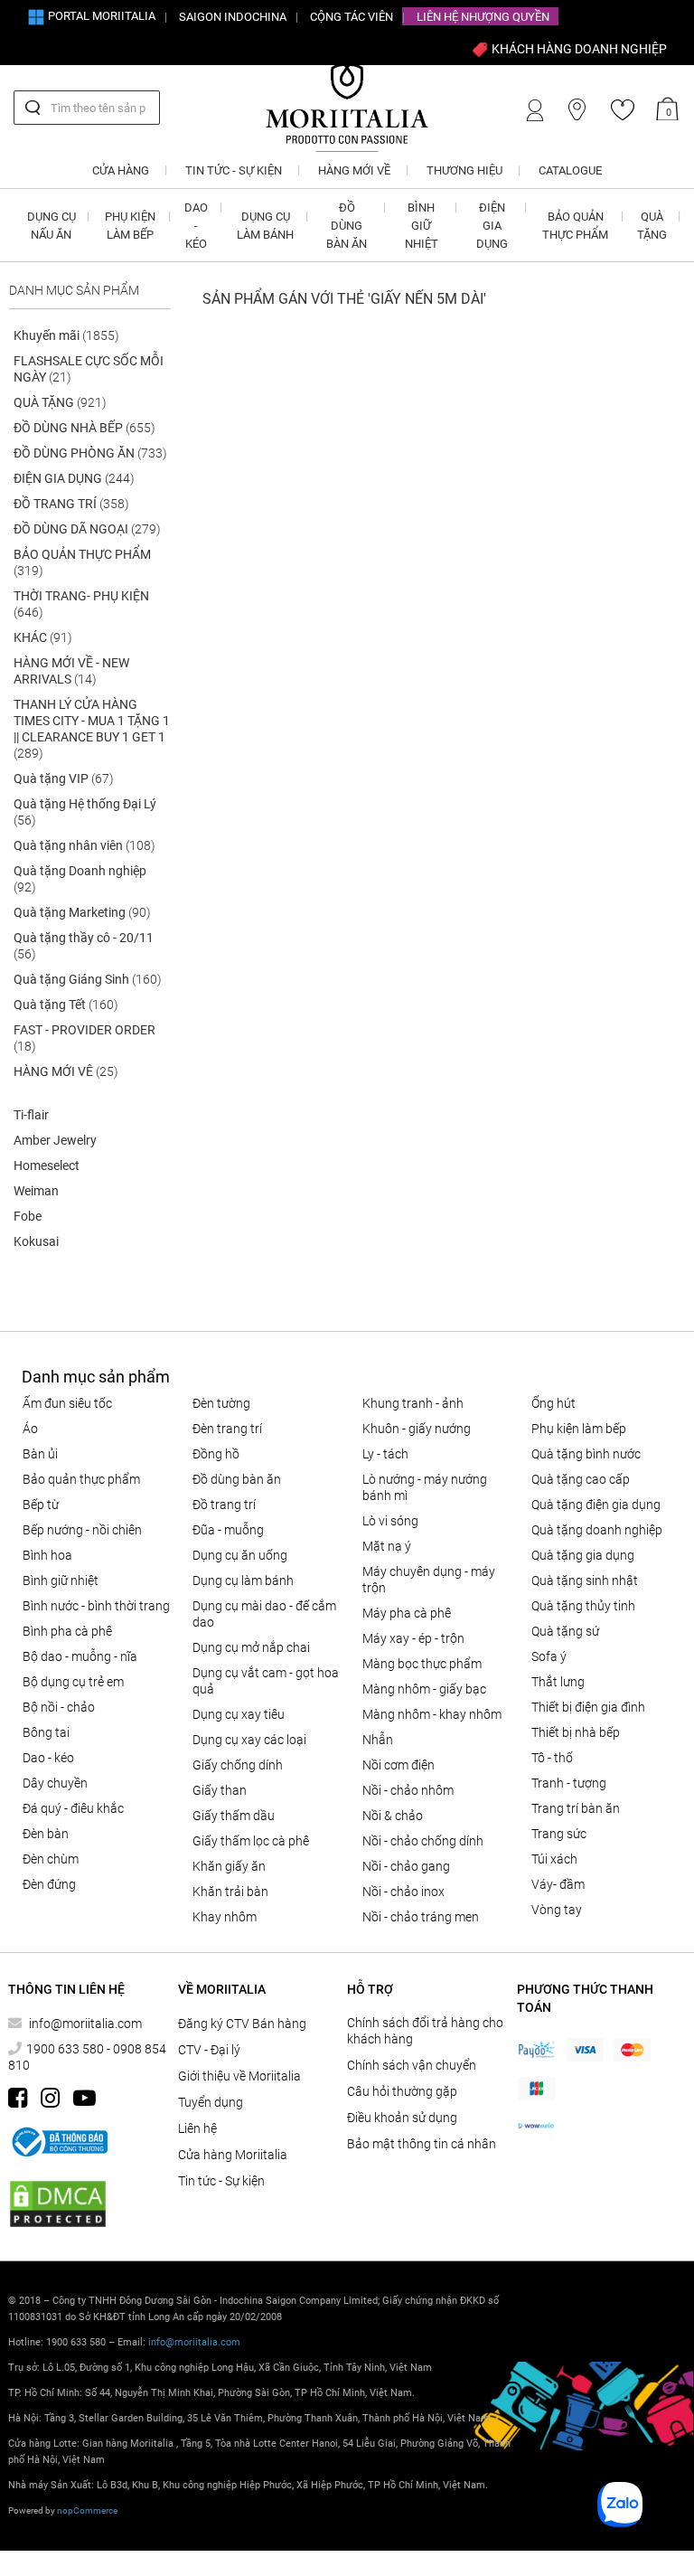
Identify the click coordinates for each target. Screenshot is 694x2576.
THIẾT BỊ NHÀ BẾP (576, 1732)
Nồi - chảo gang (406, 1866)
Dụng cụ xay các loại (249, 1740)
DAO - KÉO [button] (196, 226)
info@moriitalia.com (85, 2024)
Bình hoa (47, 1555)
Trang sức (559, 1834)
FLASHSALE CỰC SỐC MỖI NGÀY (89, 369)
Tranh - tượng (569, 1783)
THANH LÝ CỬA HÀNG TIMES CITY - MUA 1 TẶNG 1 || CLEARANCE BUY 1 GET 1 (92, 729)
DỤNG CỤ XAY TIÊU (239, 1714)
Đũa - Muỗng (228, 1530)
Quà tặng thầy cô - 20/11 (84, 946)
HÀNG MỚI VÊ (66, 1071)
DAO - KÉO (48, 1758)
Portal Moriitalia (100, 16)
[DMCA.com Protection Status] (58, 2204)
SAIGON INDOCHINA (233, 17)
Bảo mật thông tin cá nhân (422, 2144)
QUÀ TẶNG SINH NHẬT (585, 1581)
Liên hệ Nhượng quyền (483, 17)
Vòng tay (557, 1910)
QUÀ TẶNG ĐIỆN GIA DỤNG (596, 1505)
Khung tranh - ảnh (413, 1403)
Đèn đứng (49, 1884)
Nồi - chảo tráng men (421, 1917)
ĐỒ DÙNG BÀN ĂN (237, 1479)
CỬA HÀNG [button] (121, 170)
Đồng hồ (216, 1454)
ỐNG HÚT (553, 1403)
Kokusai (36, 1241)
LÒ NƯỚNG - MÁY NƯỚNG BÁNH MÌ (425, 1487)
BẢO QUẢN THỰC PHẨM (82, 562)
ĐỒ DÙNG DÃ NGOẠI (87, 529)
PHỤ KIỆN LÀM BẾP (579, 1429)
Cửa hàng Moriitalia (233, 2155)
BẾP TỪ (41, 1505)
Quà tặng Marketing (82, 912)
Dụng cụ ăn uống (240, 1555)
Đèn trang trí (227, 1429)
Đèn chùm (51, 1859)
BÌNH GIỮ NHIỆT (61, 1581)
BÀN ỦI (40, 1454)
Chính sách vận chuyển (412, 2065)
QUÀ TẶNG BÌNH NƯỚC (586, 1454)
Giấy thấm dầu (234, 1816)
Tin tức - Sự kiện (221, 2181)
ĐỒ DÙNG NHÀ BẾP (84, 428)
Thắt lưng (558, 1682)
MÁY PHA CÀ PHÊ (407, 1613)
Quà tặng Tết (66, 1005)
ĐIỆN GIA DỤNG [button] (492, 226)
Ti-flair (31, 1115)
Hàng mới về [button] (354, 170)
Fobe (28, 1216)
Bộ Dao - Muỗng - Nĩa (80, 1656)
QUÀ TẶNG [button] (652, 226)
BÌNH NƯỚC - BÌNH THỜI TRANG (96, 1606)
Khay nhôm (225, 1917)
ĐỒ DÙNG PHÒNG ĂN (90, 453)
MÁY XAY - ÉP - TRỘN (413, 1638)
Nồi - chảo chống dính (423, 1841)
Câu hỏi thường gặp (402, 2091)
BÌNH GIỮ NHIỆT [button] (422, 226)
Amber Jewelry (55, 1140)
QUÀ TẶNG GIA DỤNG (583, 1555)
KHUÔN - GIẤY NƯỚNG (417, 1429)
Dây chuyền (55, 1783)
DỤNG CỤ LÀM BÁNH (243, 1581)
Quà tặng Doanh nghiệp (80, 879)
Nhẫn (378, 1740)
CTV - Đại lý (209, 2050)
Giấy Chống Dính (238, 1765)
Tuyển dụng (211, 2102)
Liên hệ (197, 2128)
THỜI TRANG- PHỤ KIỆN (81, 604)
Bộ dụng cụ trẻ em (73, 1682)
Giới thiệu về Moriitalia (239, 2076)
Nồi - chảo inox (403, 1892)
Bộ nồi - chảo (59, 1707)
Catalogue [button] (570, 170)
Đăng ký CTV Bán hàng (242, 2024)
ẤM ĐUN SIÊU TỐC (67, 1403)
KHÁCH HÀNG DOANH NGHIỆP (578, 49)
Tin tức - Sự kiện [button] (234, 170)
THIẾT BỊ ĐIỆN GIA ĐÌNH (588, 1707)
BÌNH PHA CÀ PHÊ (67, 1631)
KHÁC (43, 637)
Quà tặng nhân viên (84, 845)
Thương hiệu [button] (464, 170)
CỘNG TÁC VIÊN (352, 17)
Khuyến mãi (66, 335)
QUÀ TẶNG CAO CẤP (581, 1479)
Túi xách (554, 1859)
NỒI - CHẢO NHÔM (408, 1790)
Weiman (36, 1191)
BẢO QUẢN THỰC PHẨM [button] (575, 226)
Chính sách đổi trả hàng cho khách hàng (425, 2031)
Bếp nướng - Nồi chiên (82, 1530)
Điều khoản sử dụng (402, 2118)
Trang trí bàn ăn (576, 1808)
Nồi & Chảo (393, 1816)
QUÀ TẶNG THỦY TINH (583, 1606)
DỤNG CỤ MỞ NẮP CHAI (251, 1647)
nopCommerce (87, 2510)
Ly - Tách (385, 1454)
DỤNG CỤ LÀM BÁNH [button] (265, 226)
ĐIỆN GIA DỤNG (74, 478)
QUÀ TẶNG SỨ (565, 1631)
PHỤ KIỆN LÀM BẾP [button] (130, 226)
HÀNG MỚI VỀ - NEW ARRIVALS (71, 671)
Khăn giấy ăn (229, 1866)
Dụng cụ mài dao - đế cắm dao (264, 1614)
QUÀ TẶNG (60, 402)
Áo (30, 1429)
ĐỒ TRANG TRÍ (71, 504)
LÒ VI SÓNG (390, 1521)
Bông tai (46, 1732)
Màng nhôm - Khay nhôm (432, 1714)
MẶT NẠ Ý (387, 1546)
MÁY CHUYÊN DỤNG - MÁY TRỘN (429, 1580)
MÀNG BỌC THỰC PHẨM (422, 1664)
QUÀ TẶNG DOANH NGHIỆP (597, 1530)
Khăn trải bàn (230, 1892)
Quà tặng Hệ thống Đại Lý (85, 812)
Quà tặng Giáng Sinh (88, 979)
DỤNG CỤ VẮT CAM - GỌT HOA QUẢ (266, 1681)
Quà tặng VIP (64, 778)
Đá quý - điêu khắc (73, 1808)
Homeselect (47, 1165)
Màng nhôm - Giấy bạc (424, 1689)
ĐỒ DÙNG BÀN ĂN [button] (347, 226)
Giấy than (220, 1790)
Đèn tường (221, 1403)
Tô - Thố (552, 1758)
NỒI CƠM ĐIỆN (399, 1765)
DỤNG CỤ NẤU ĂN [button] (52, 226)
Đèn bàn (46, 1834)
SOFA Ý (549, 1656)
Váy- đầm (558, 1884)
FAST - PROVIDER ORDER (84, 1038)
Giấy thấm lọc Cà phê (251, 1841)
